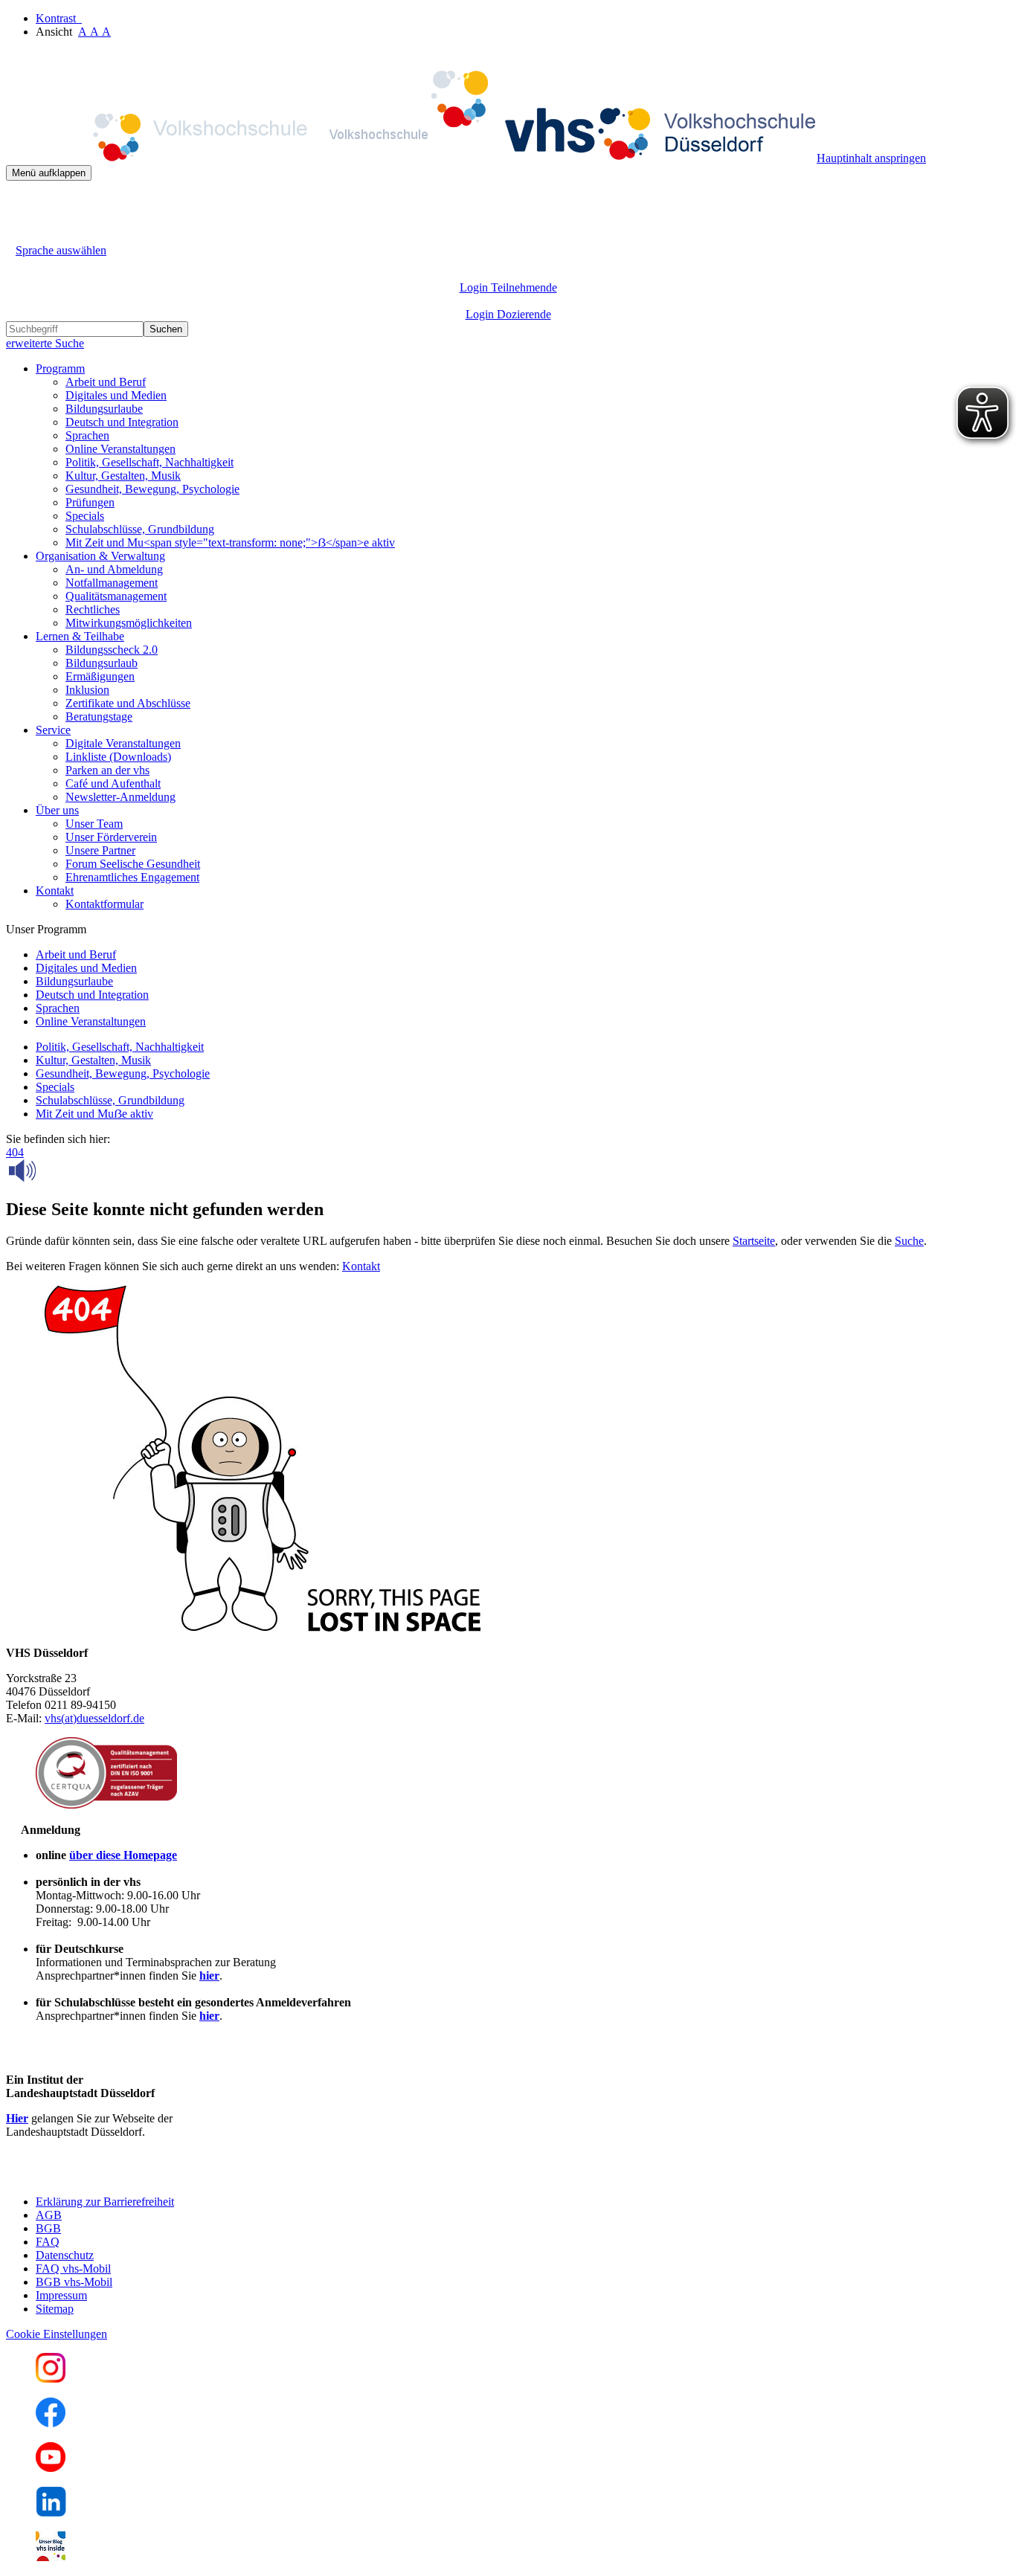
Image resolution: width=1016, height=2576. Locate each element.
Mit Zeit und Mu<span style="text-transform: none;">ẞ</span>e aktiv (230, 542)
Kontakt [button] (55, 891)
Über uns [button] (57, 810)
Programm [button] (60, 368)
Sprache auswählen (61, 250)
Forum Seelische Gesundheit (133, 864)
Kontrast (59, 18)
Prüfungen (90, 502)
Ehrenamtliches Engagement (132, 877)
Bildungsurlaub (102, 663)
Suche (909, 1241)
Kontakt (361, 1266)
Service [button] (53, 730)
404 (15, 1152)
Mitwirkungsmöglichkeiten (129, 623)
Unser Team (94, 824)
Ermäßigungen (100, 676)
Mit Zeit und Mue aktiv (94, 1114)
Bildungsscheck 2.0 (112, 650)
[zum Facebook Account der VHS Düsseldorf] (51, 2423)
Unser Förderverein (111, 837)
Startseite (754, 1241)
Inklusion (87, 690)
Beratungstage (99, 717)
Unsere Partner (100, 850)
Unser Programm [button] (46, 929)
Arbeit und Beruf (106, 382)
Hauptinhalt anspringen (871, 158)
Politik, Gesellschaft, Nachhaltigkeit (149, 462)
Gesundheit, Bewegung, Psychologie (152, 489)
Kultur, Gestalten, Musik (123, 476)
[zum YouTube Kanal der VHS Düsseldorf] (51, 2468)
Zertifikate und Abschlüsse (128, 703)
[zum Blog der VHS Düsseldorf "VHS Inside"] (51, 2557)
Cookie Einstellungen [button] (57, 2334)
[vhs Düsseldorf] (411, 158)
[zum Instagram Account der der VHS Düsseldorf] (51, 2379)
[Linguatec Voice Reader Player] (55, 1171)
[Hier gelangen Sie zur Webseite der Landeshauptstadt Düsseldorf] (110, 2176)
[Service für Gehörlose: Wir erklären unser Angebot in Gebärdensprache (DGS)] (19, 233)
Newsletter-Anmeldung (120, 797)
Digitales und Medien (116, 395)
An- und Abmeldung (114, 569)
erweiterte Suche (45, 343)
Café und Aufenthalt (113, 783)
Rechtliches (93, 609)
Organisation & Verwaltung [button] (100, 556)
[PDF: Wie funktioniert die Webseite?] (19, 203)
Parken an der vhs (107, 770)
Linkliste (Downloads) (118, 757)
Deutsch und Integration (122, 422)
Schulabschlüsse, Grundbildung (140, 529)
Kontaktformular (105, 904)
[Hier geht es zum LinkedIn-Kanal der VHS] (51, 2512)
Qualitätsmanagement (116, 596)
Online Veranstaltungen (120, 449)
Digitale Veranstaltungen (123, 743)
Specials (85, 516)
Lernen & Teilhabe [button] (80, 636)
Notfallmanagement (112, 583)
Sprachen (87, 435)
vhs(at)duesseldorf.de (94, 1718)
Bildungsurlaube (104, 409)
